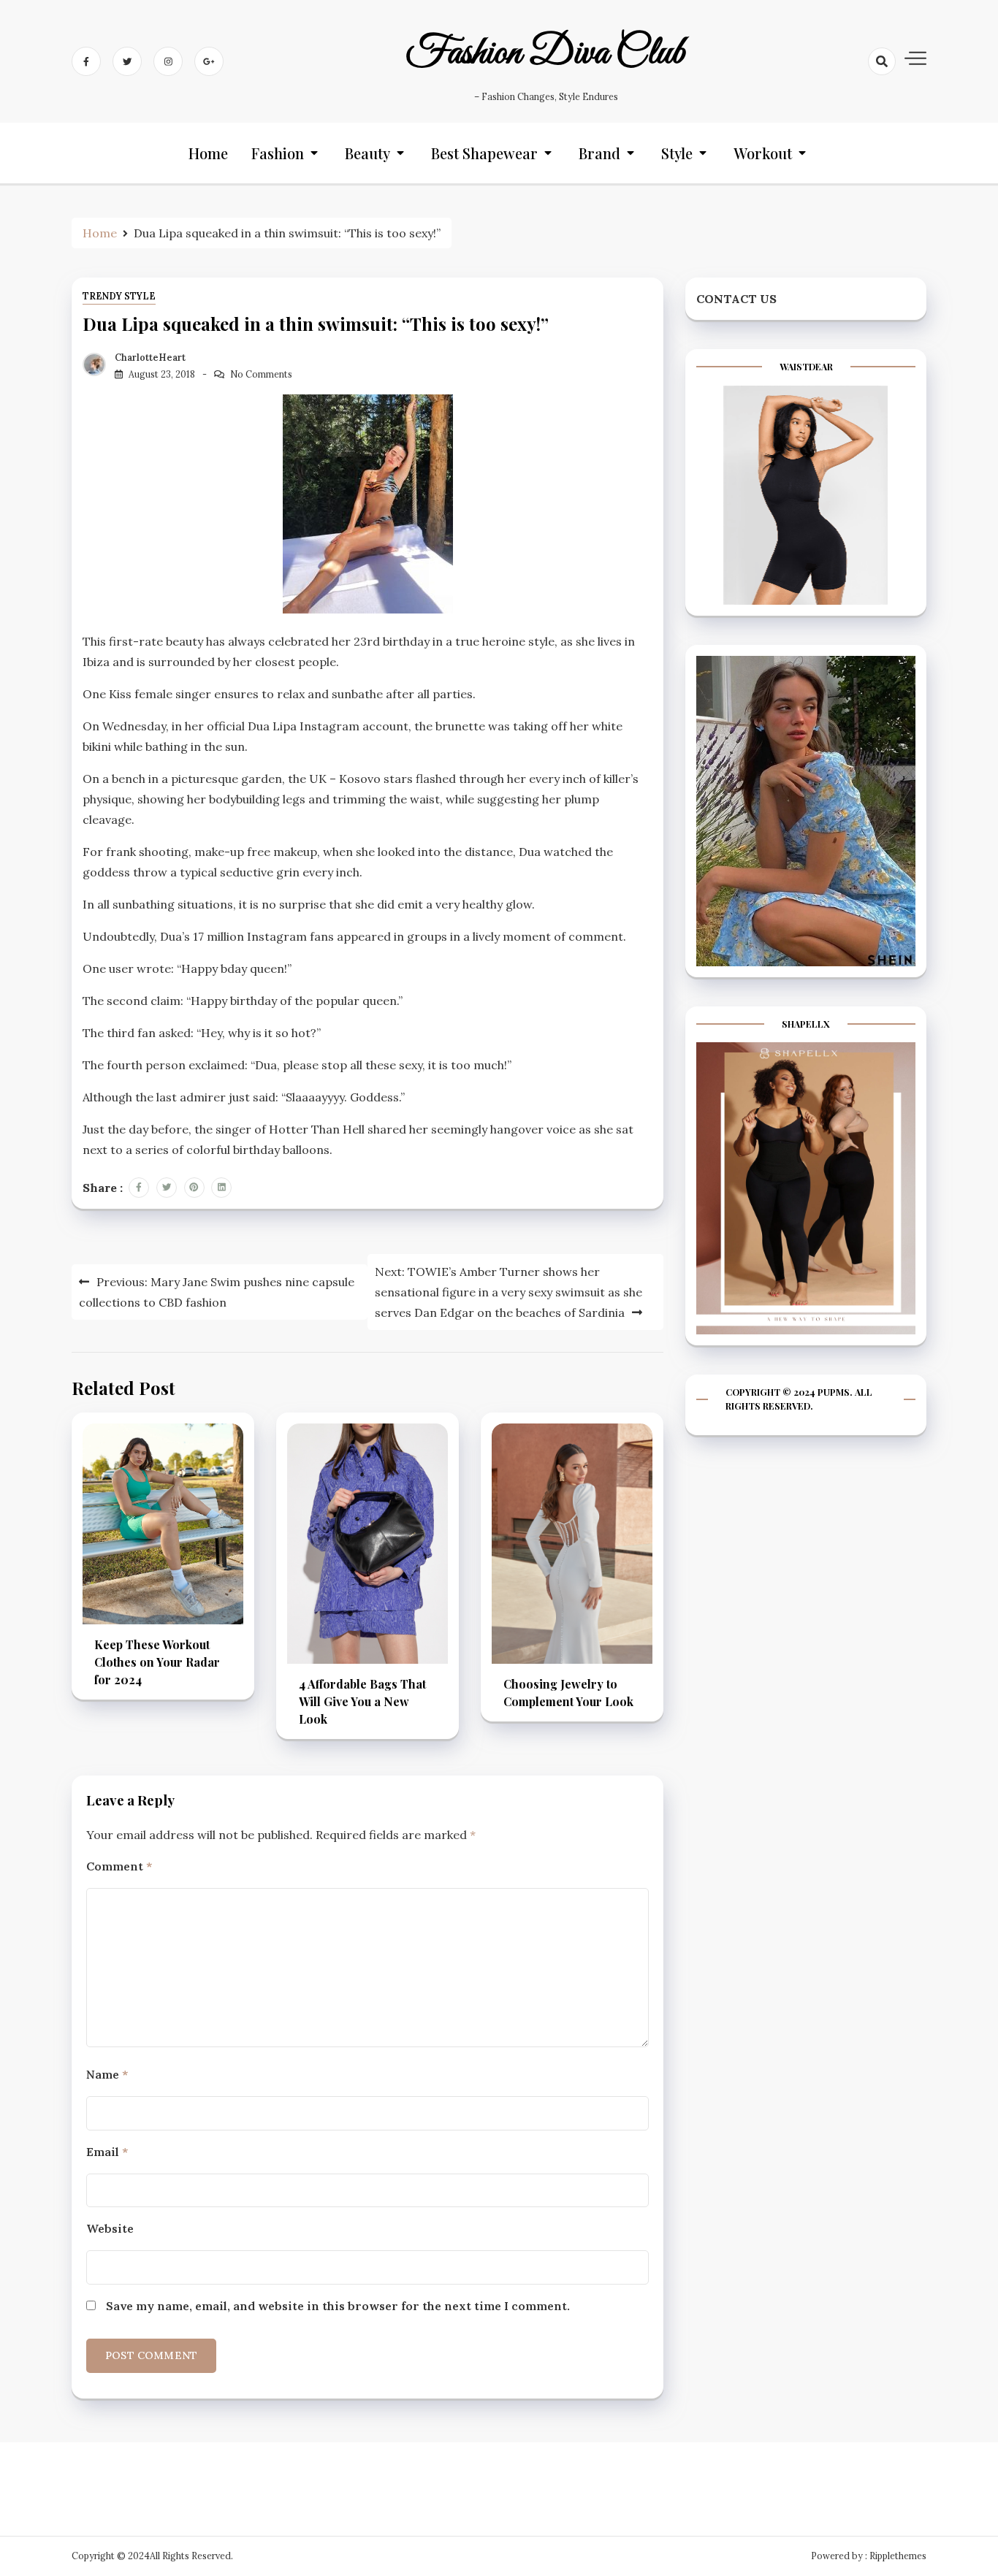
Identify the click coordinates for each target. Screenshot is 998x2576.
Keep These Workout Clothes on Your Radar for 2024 (157, 1662)
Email (107, 2152)
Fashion (278, 153)
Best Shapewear (484, 153)
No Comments (261, 374)
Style (677, 153)
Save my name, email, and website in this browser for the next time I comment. (338, 2306)
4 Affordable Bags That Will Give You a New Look (362, 1701)
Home (208, 153)
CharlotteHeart (150, 358)
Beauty (367, 153)
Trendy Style (119, 296)
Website (110, 2228)
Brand (599, 153)
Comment (119, 1866)
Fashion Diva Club (546, 53)
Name (107, 2074)
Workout (763, 153)
